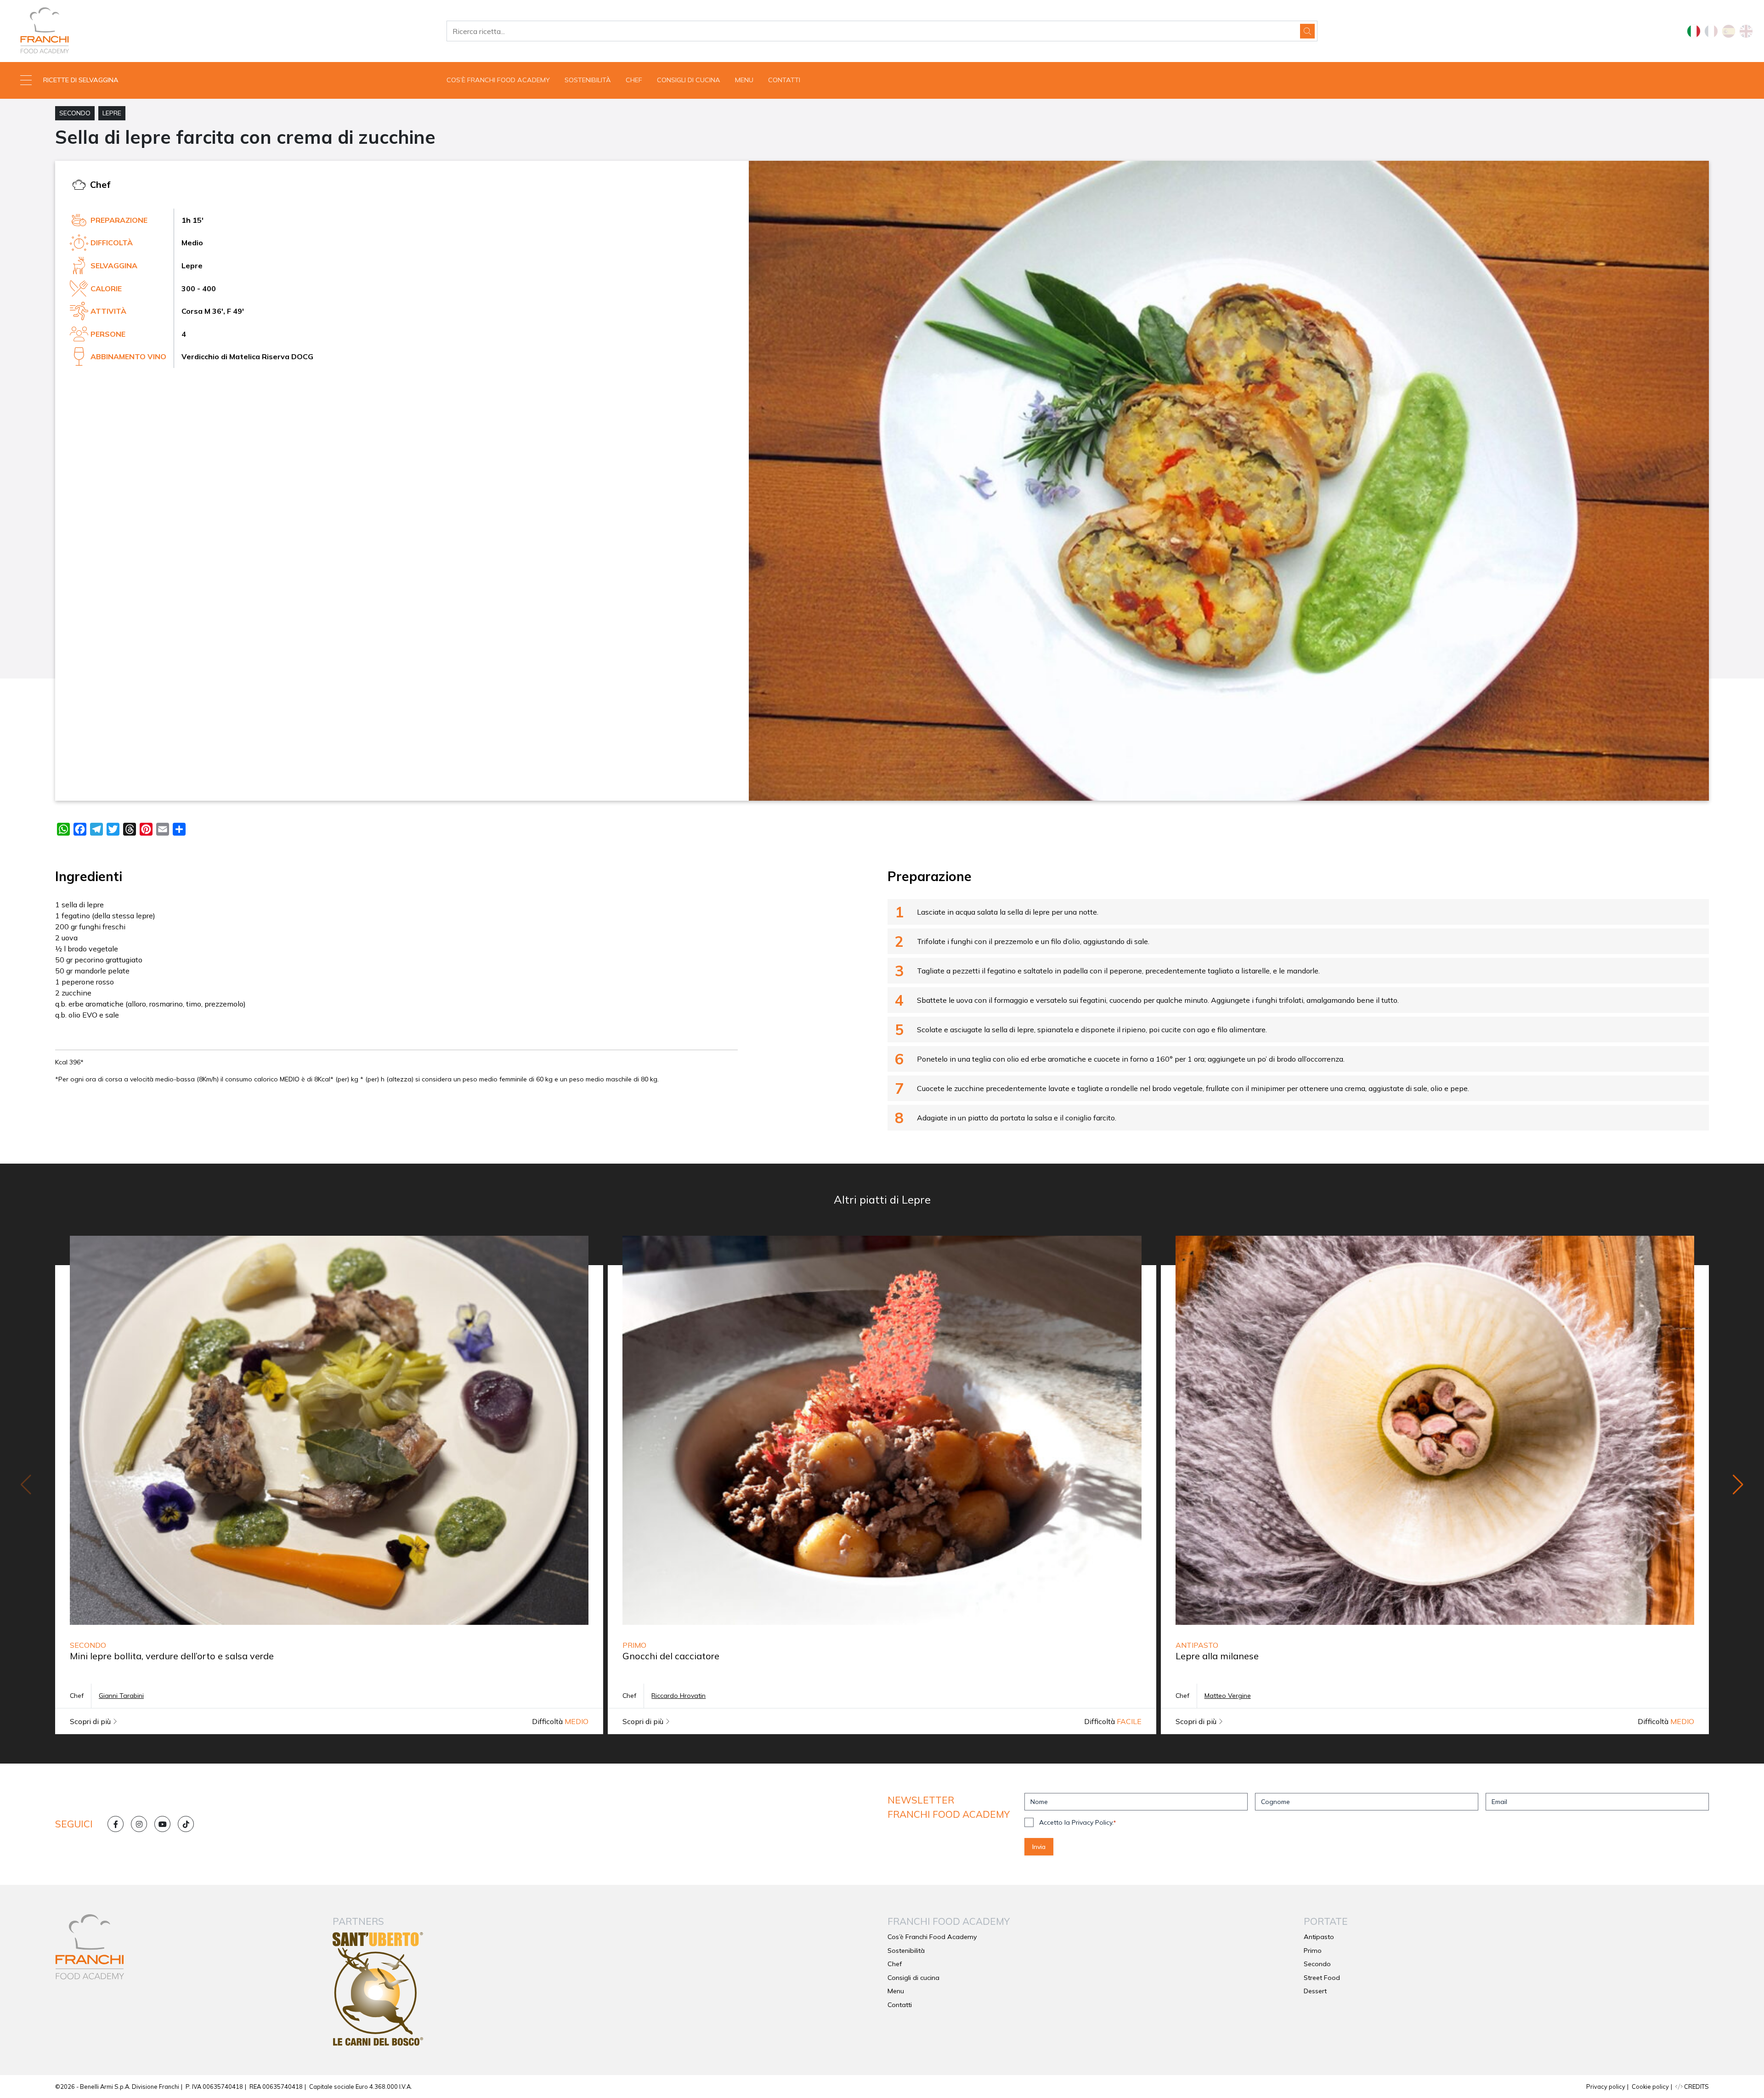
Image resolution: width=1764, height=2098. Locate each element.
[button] (220, 80)
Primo (1313, 1951)
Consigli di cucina (689, 80)
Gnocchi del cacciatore (671, 1656)
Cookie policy (1650, 2087)
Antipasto (1319, 1937)
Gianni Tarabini (121, 1696)
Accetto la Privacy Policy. (1077, 1822)
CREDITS (1696, 2087)
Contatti (784, 80)
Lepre (112, 113)
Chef (634, 80)
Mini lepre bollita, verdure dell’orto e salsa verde (172, 1656)
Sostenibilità (588, 80)
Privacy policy (1606, 2087)
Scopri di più (91, 1721)
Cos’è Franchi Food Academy (498, 80)
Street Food (1322, 1978)
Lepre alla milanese (1217, 1656)
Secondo (75, 113)
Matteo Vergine (1228, 1696)
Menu (744, 80)
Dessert (1315, 1991)
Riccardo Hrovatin (678, 1696)
